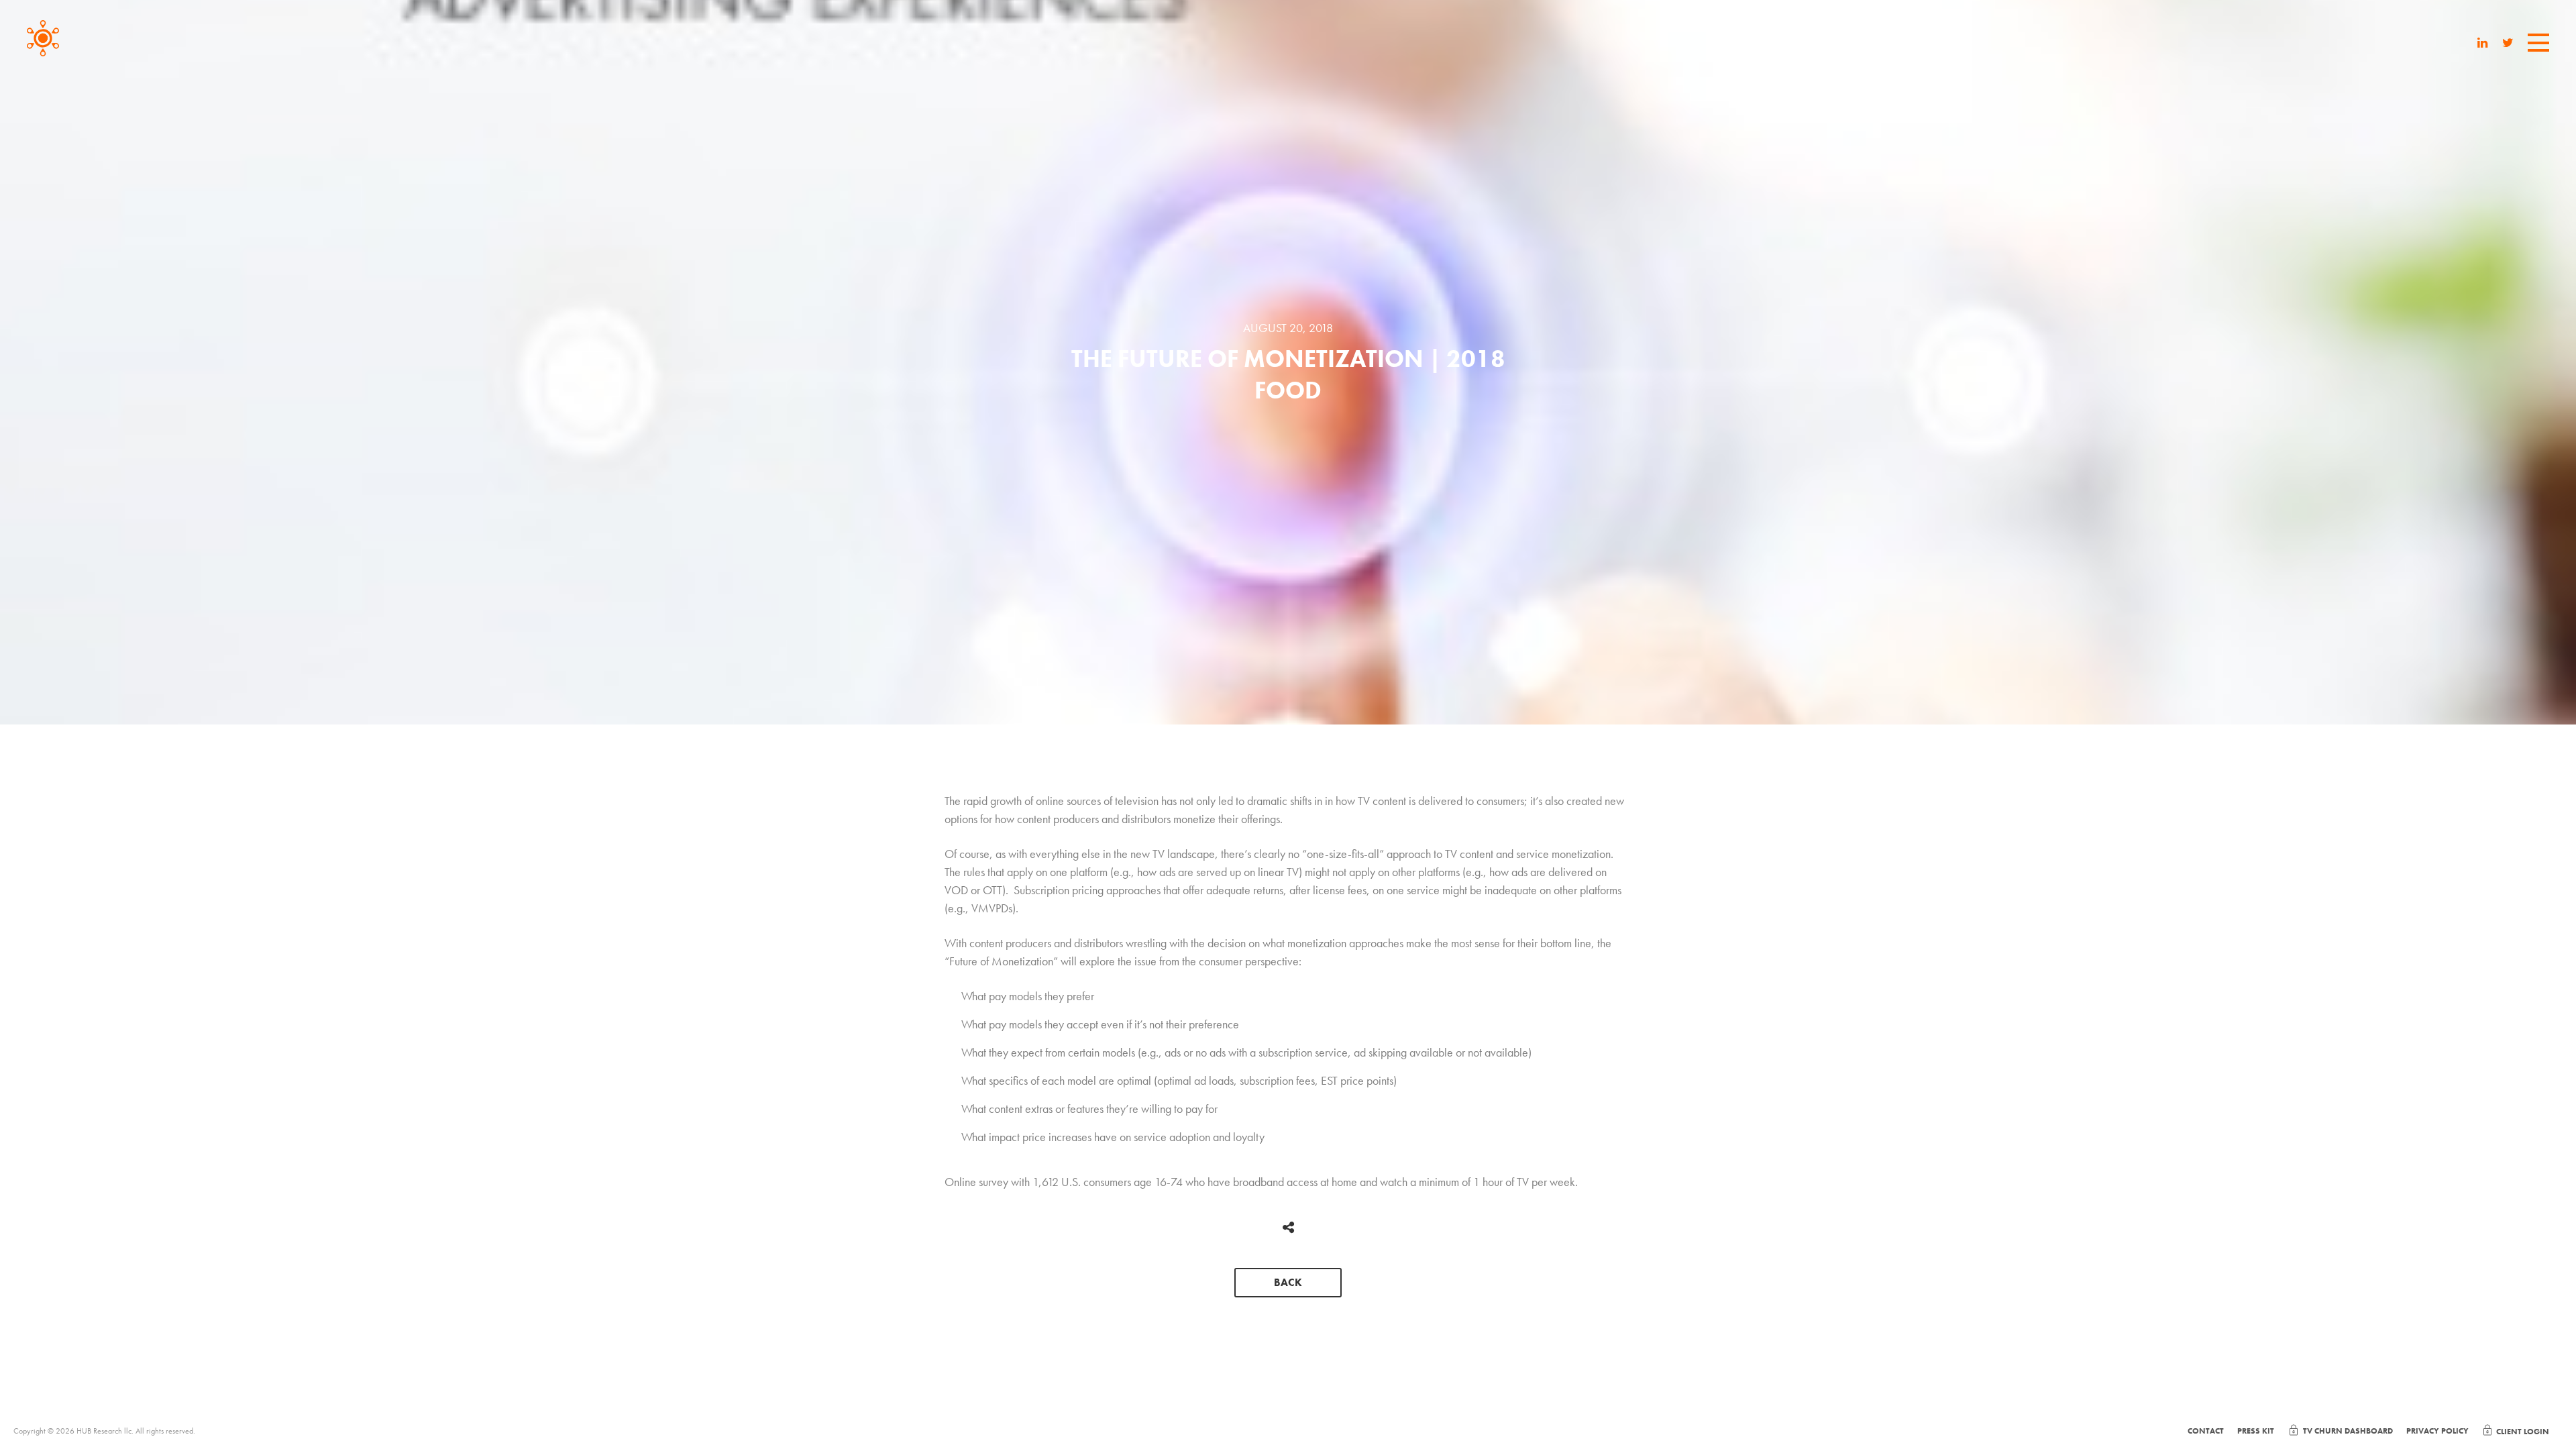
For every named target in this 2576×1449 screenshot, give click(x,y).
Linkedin (2483, 44)
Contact (2206, 1431)
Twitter (2508, 44)
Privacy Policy (2437, 1431)
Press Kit (2256, 1431)
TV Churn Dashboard (2348, 1431)
